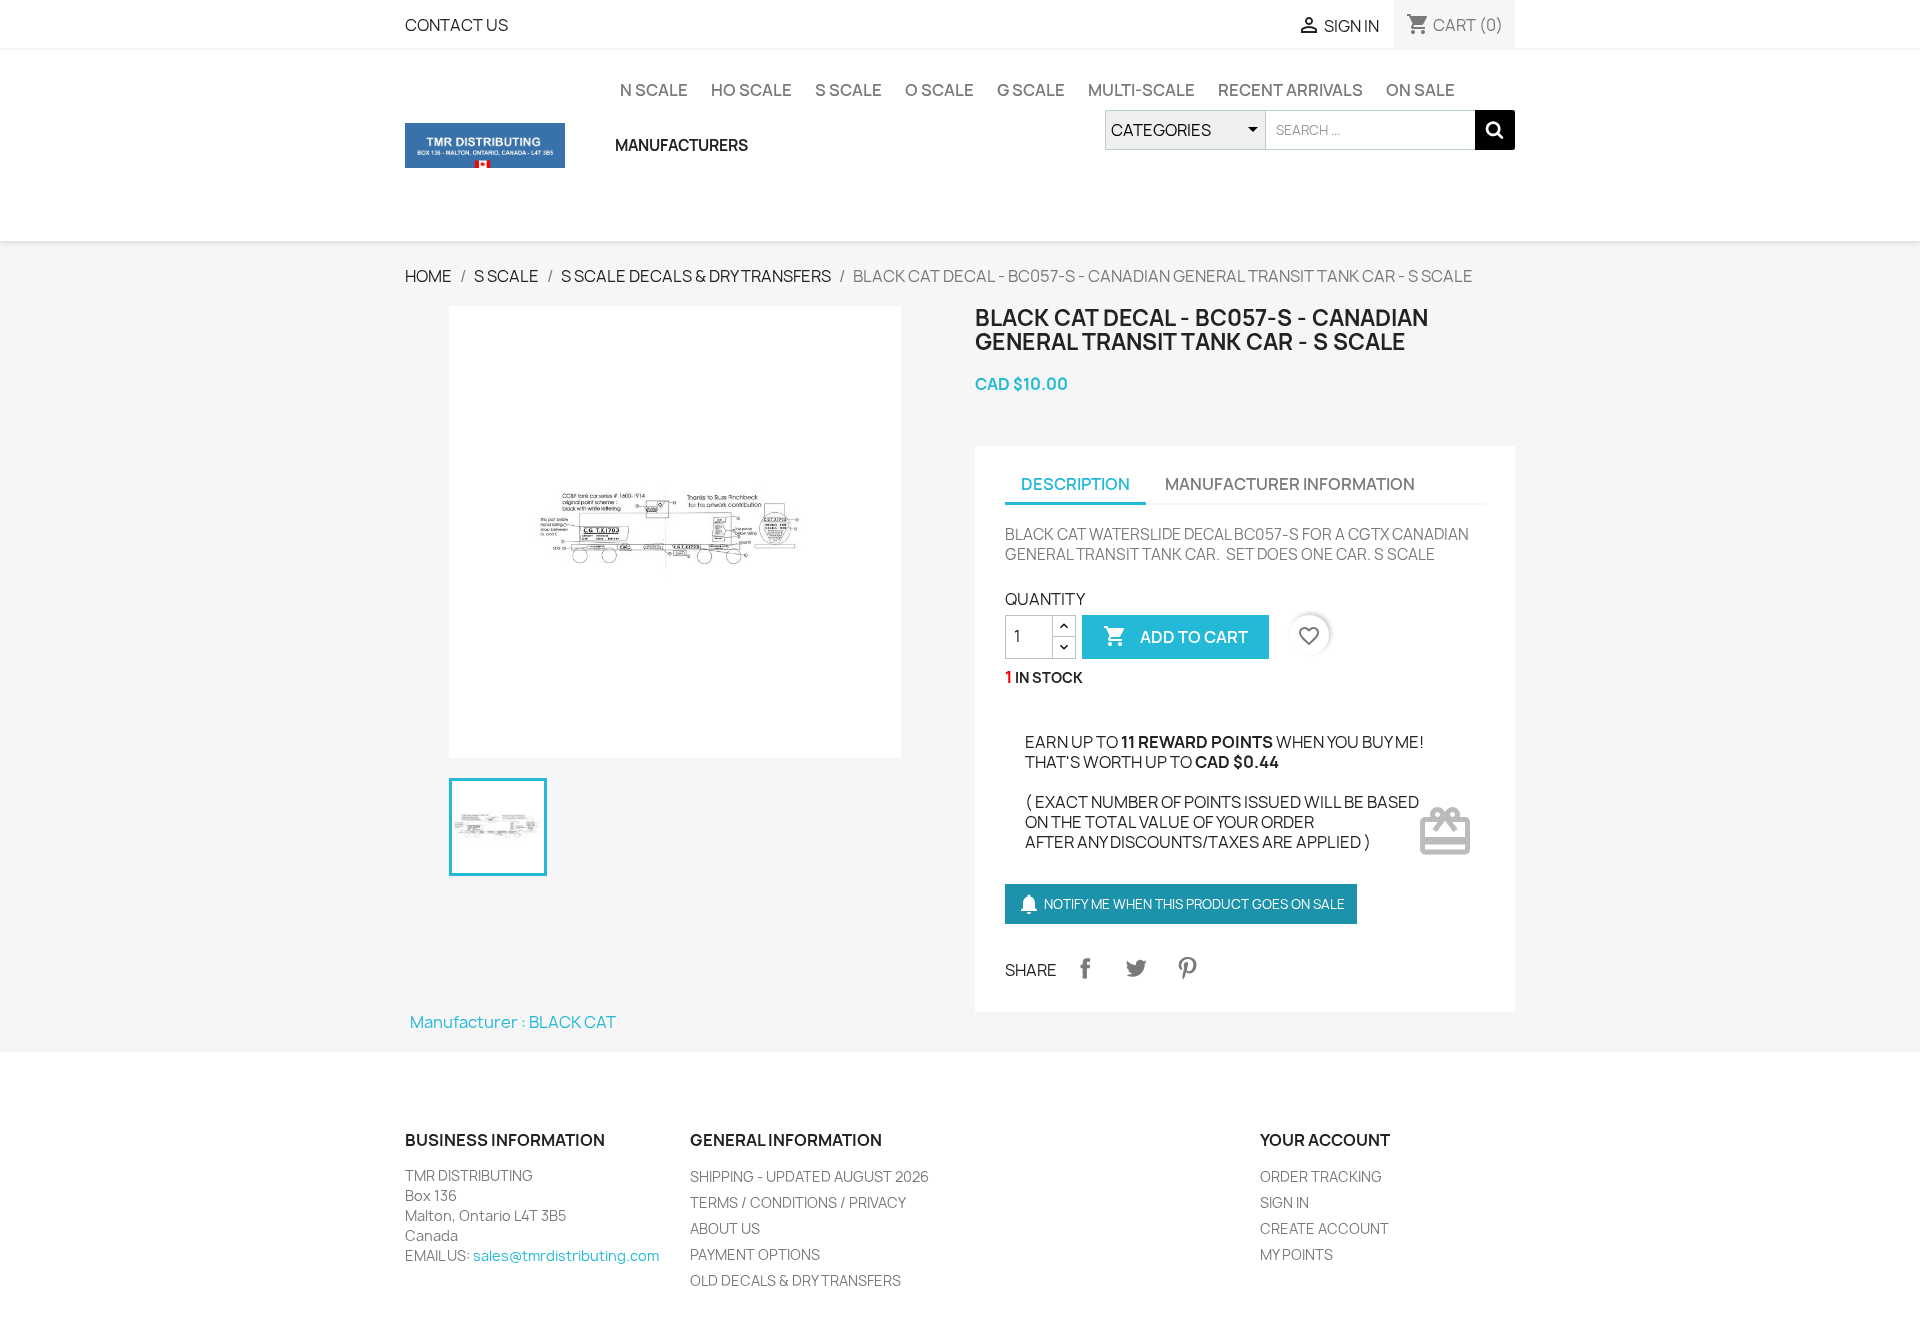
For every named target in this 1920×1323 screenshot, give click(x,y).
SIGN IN (1284, 1202)
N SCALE (654, 90)
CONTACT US (456, 25)
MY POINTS (1296, 1254)
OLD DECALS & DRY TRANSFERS (795, 1280)
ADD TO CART (1175, 636)
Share (1085, 968)
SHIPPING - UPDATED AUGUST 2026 (809, 1176)
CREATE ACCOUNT (1324, 1228)
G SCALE (1031, 90)
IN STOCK (1049, 677)
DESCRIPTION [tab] (1075, 484)
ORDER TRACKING (1321, 1176)
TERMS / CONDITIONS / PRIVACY (798, 1202)
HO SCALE (751, 90)
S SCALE (848, 90)
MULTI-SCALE (1141, 90)
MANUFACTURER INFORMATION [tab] (1290, 484)
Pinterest (1187, 968)
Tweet (1136, 968)
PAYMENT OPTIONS (755, 1254)
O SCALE (939, 90)
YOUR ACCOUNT (1325, 1140)
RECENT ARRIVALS (1290, 90)
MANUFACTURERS (681, 145)
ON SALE (1420, 90)
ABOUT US (725, 1228)
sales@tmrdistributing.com (566, 1255)
